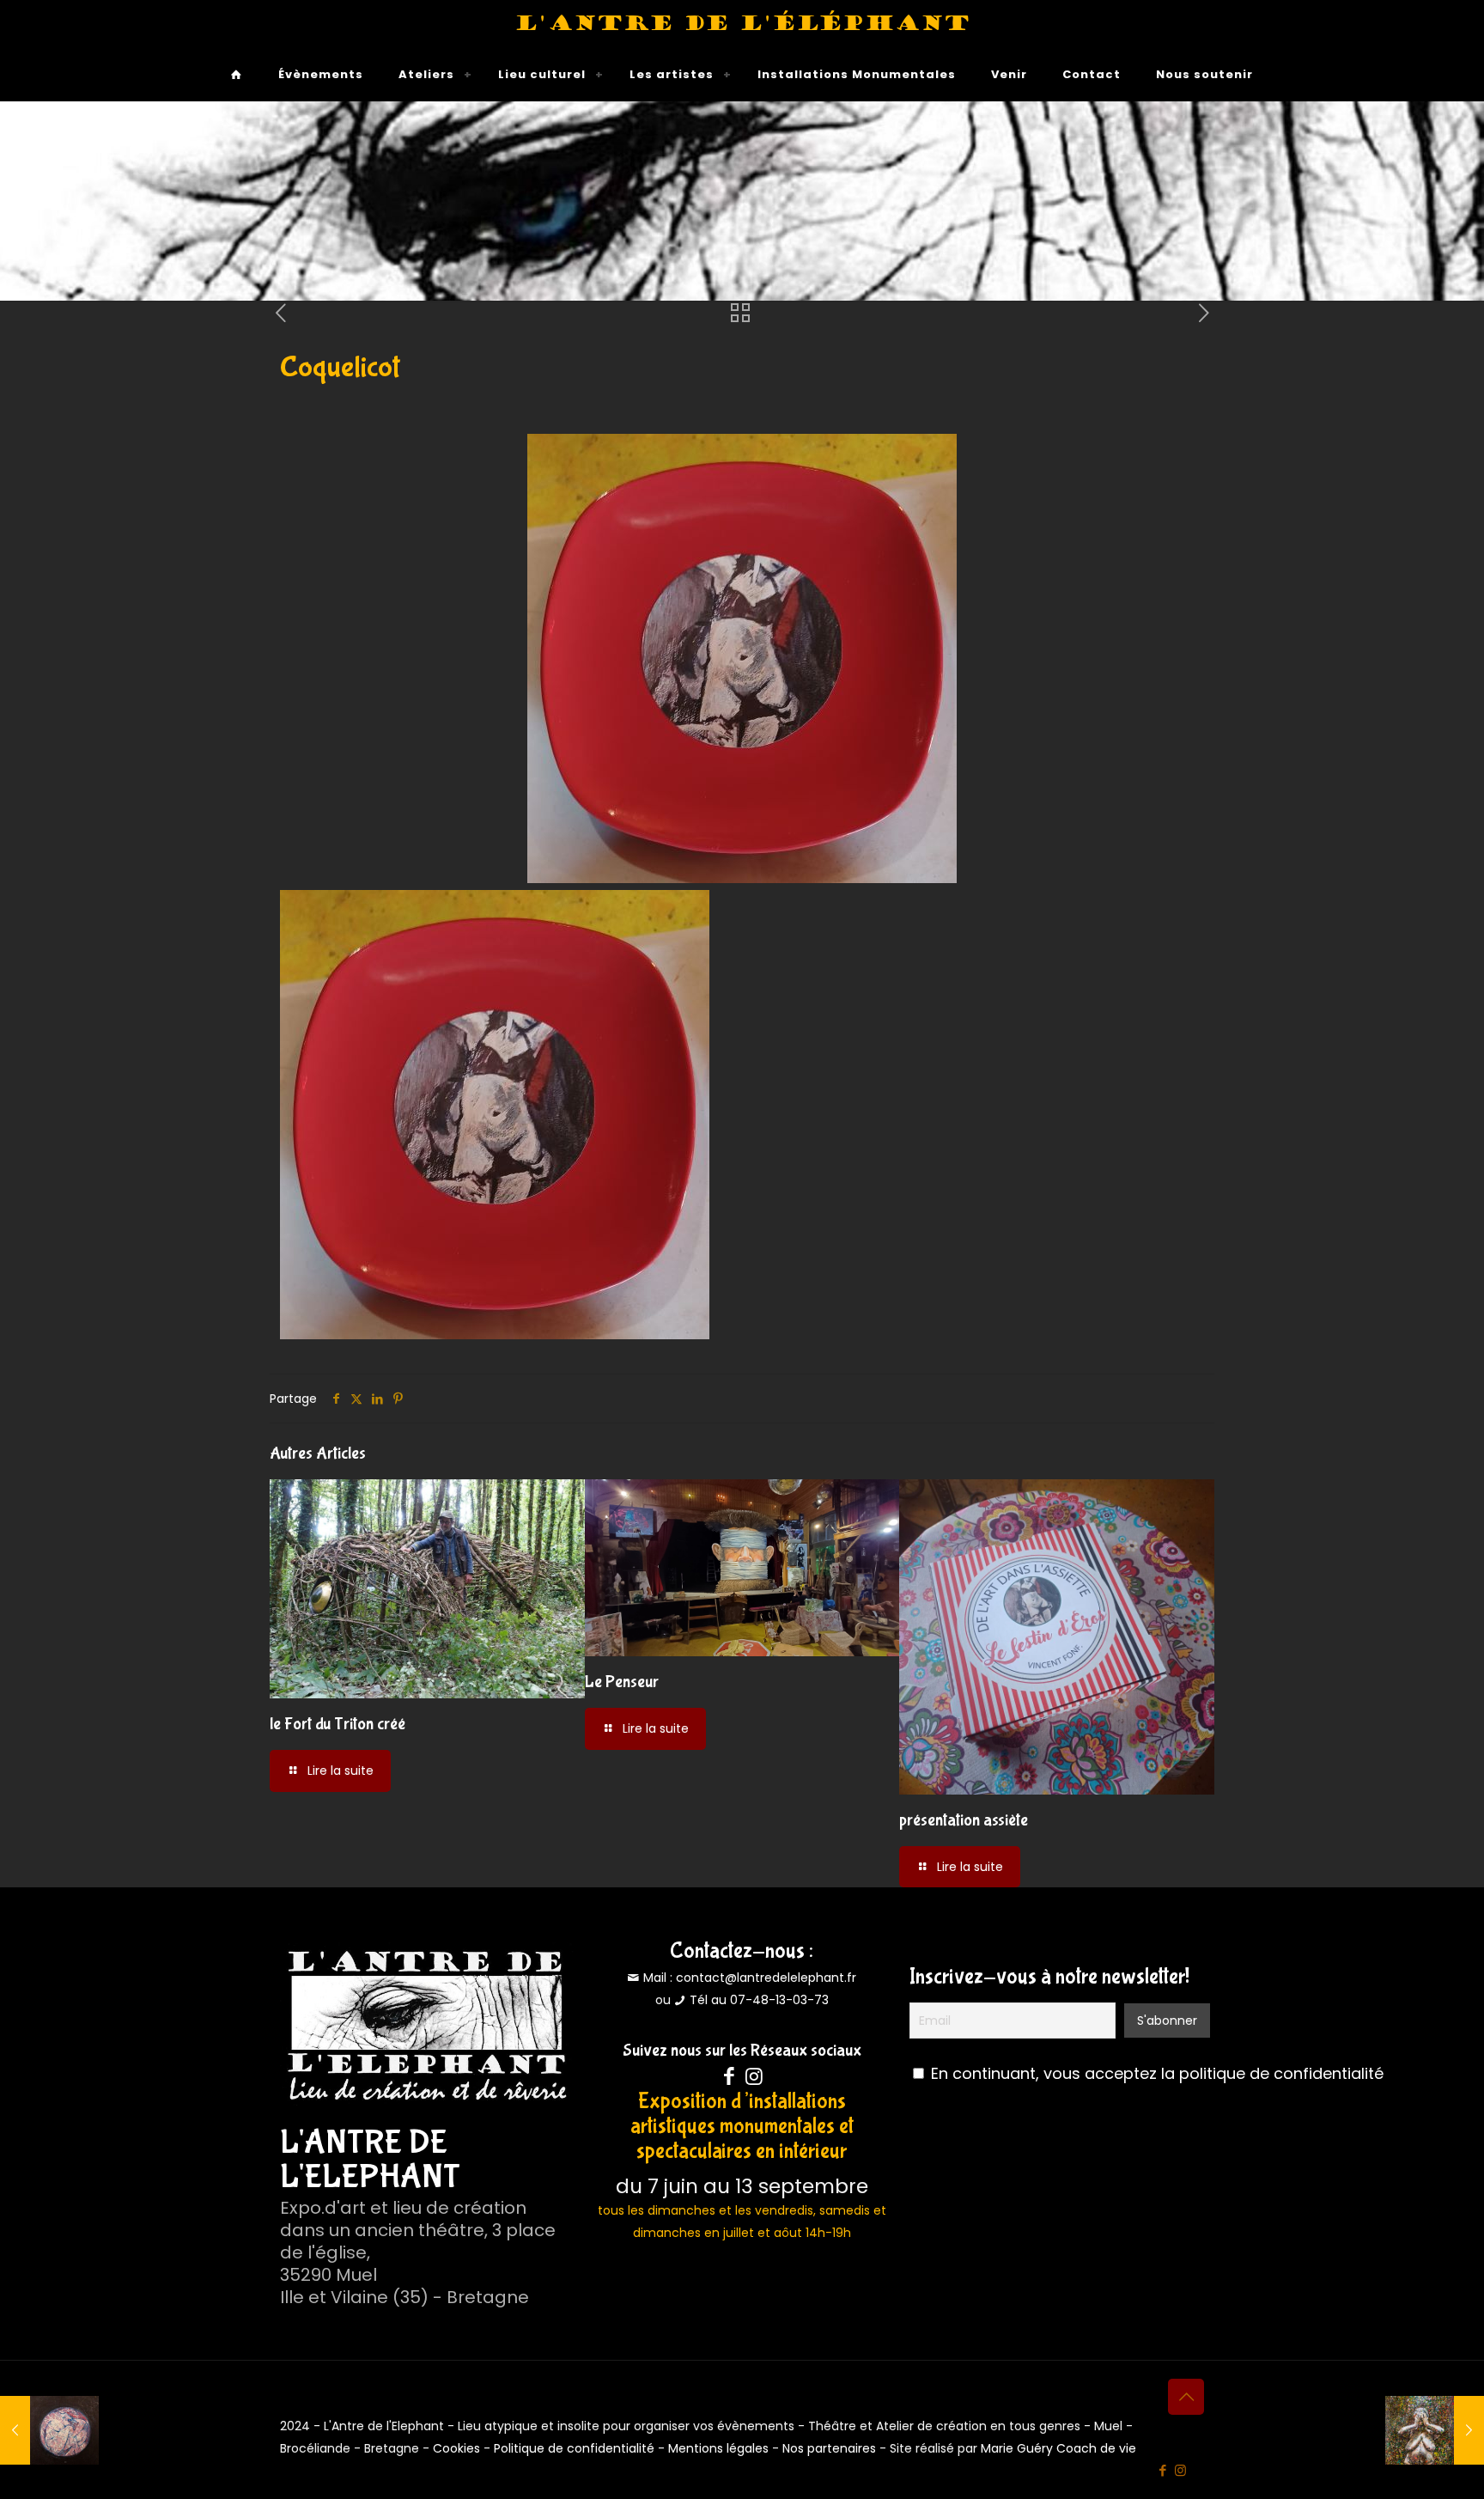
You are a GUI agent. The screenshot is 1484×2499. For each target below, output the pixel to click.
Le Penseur (622, 1682)
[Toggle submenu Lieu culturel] (599, 75)
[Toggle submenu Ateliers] (468, 75)
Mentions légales (718, 2448)
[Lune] (49, 2430)
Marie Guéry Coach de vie (1058, 2448)
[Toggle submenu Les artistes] (727, 75)
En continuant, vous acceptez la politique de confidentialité (1157, 2073)
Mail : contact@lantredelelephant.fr (748, 1978)
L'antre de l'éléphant (742, 24)
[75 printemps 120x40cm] (1435, 2430)
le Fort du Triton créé (338, 1724)
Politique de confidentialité (574, 2448)
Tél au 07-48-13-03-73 (759, 2000)
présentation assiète (964, 1820)
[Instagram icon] (1180, 2470)
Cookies (456, 2448)
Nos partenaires (829, 2448)
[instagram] (754, 2076)
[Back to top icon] (1186, 2397)
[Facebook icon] (1162, 2470)
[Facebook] (730, 2076)
